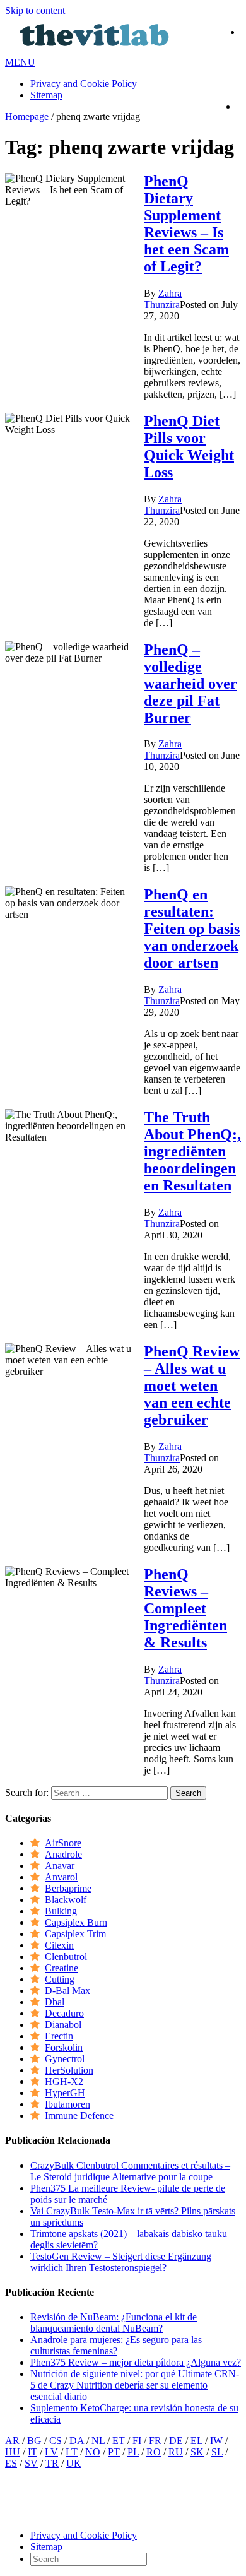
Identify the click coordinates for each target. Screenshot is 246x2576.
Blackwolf (66, 1900)
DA (77, 2441)
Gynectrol (65, 2059)
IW (216, 2441)
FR (155, 2441)
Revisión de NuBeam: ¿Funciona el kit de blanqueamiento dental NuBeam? (114, 2323)
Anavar (60, 1866)
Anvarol (61, 1877)
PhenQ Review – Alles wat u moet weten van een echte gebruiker (192, 1386)
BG (34, 2441)
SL (217, 2452)
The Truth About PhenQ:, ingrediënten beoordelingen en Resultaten (192, 1151)
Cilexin (59, 1945)
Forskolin (64, 2047)
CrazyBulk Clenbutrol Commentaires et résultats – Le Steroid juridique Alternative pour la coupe (130, 2171)
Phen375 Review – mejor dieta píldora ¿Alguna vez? (136, 2362)
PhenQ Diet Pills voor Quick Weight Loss (189, 447)
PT (114, 2452)
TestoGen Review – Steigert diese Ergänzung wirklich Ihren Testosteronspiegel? (121, 2262)
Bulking (61, 1911)
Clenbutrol (66, 1956)
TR (52, 2463)
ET (119, 2441)
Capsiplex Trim (75, 1934)
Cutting (60, 1979)
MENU (20, 62)
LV (51, 2452)
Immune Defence (79, 2116)
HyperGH (65, 2093)
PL (133, 2452)
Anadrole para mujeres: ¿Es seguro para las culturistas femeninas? (116, 2345)
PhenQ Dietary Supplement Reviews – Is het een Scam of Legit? (186, 224)
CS (56, 2441)
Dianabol (63, 2025)
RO (154, 2452)
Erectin (59, 2036)
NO (93, 2452)
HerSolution (69, 2070)
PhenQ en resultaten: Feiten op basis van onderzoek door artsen (192, 929)
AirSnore (63, 1843)
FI (137, 2441)
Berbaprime (68, 1888)
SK (197, 2452)
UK (74, 2463)
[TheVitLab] (95, 51)
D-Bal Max (67, 1991)
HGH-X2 (64, 2081)
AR (12, 2441)
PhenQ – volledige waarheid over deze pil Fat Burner (190, 684)
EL (196, 2441)
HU (13, 2452)
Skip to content (35, 10)
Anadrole (63, 1854)
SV (31, 2463)
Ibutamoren (67, 2104)
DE (176, 2441)
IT (32, 2452)
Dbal (55, 2002)
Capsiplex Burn (76, 1922)
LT (72, 2452)
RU (176, 2452)
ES (11, 2463)
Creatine (61, 1968)
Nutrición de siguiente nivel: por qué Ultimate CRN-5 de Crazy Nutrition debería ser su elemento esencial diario (135, 2385)
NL (98, 2441)
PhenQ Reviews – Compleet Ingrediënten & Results (185, 1608)
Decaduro (64, 2013)
